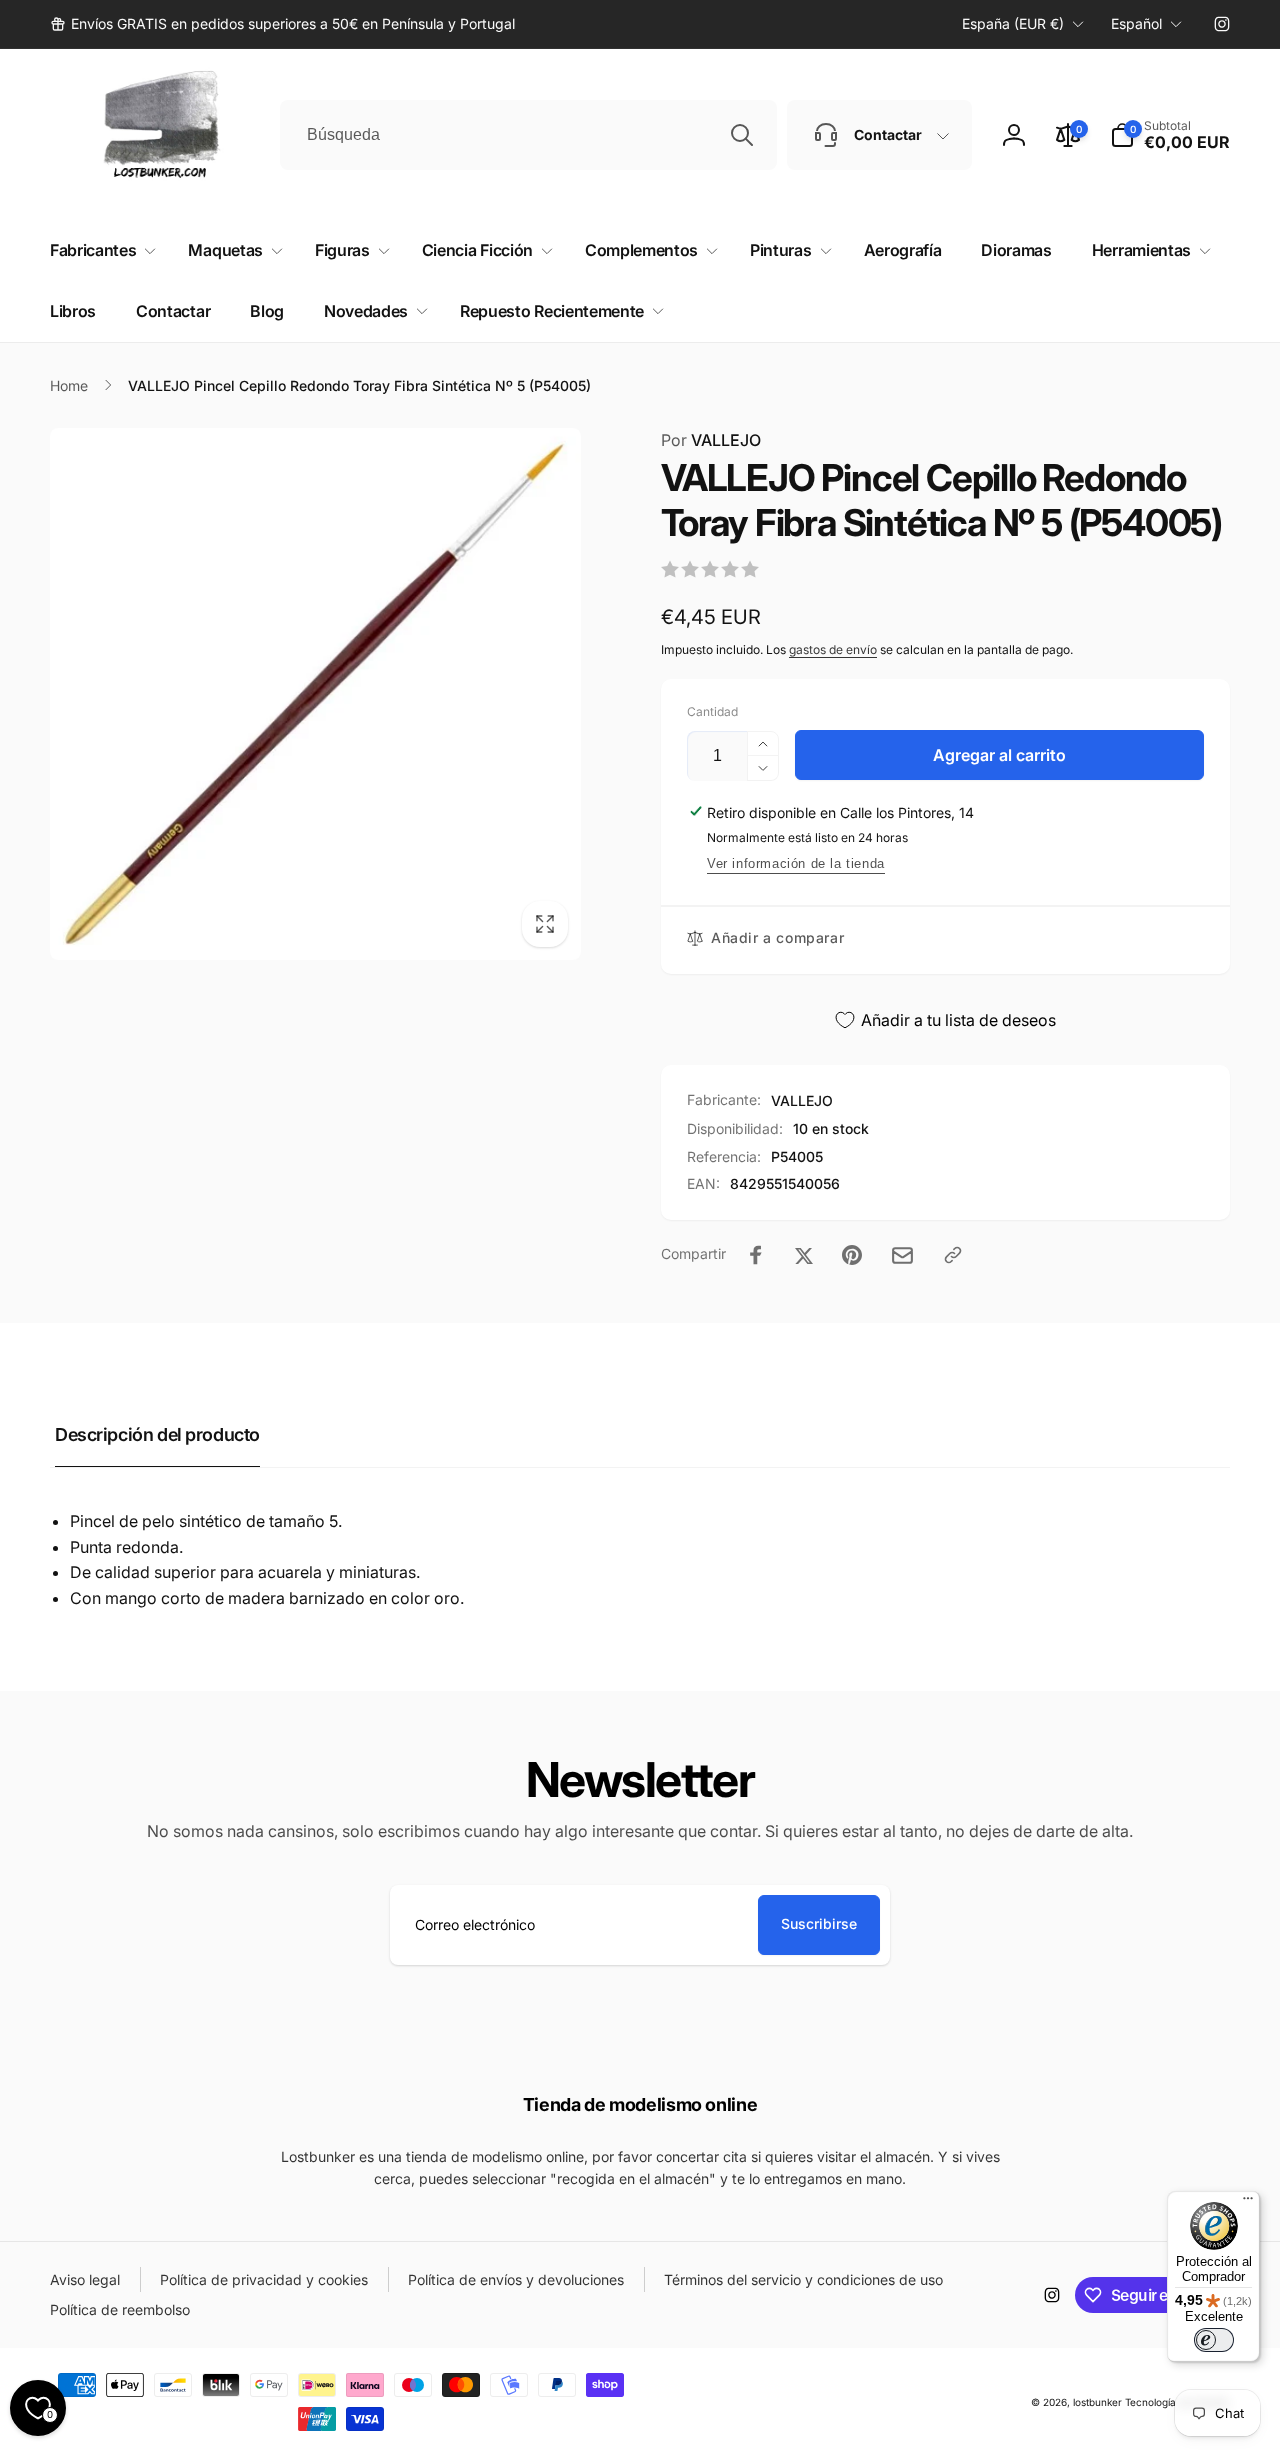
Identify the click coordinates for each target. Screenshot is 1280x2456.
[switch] (1214, 2340)
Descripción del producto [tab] (157, 1434)
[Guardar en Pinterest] (852, 1255)
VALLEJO (711, 440)
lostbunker (1097, 2402)
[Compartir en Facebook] (756, 1255)
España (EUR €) (1013, 23)
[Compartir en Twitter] (804, 1255)
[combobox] (528, 135)
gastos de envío (833, 649)
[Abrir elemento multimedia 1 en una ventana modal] (315, 694)
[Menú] (1248, 2203)
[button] (1170, 135)
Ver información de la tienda (796, 863)
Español (1136, 23)
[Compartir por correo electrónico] (902, 1255)
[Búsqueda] (742, 135)
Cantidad (712, 711)
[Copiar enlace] (953, 1255)
